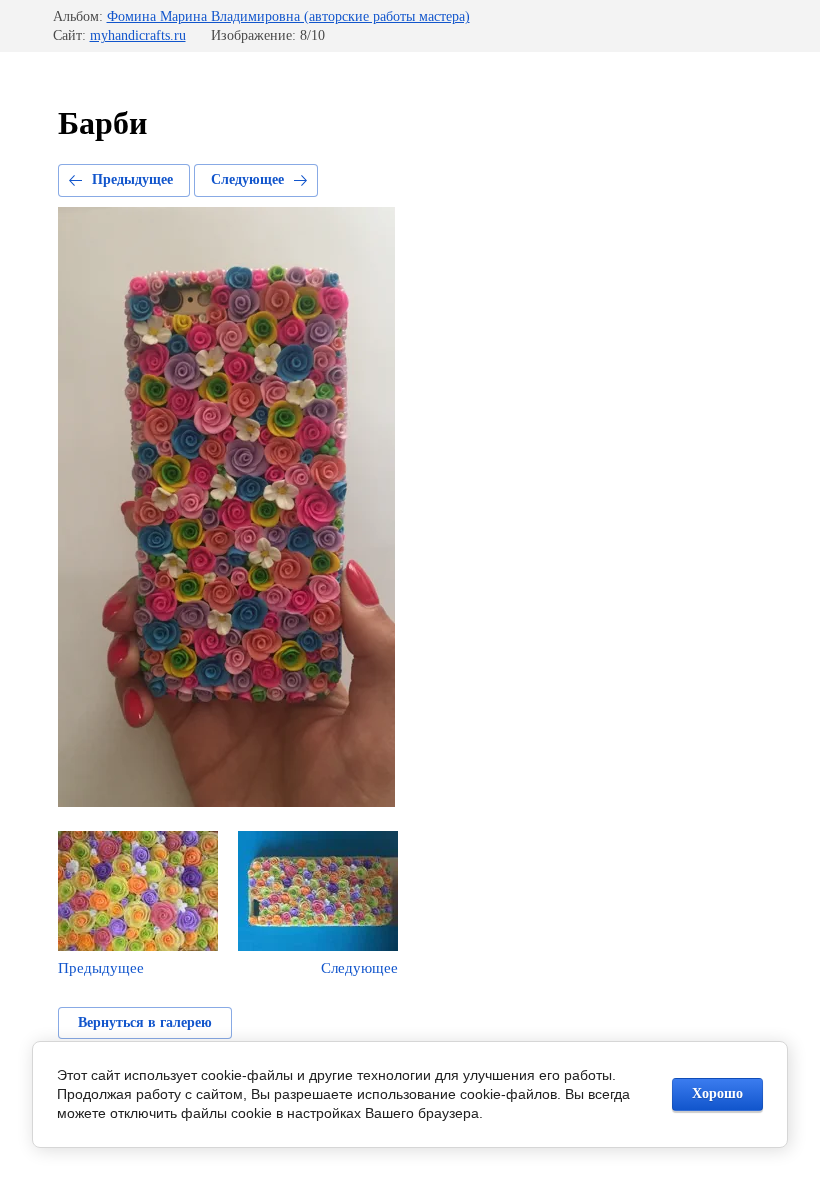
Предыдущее (132, 179)
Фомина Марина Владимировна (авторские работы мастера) (288, 16)
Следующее (247, 179)
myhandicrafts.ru (138, 35)
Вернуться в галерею (145, 1022)
